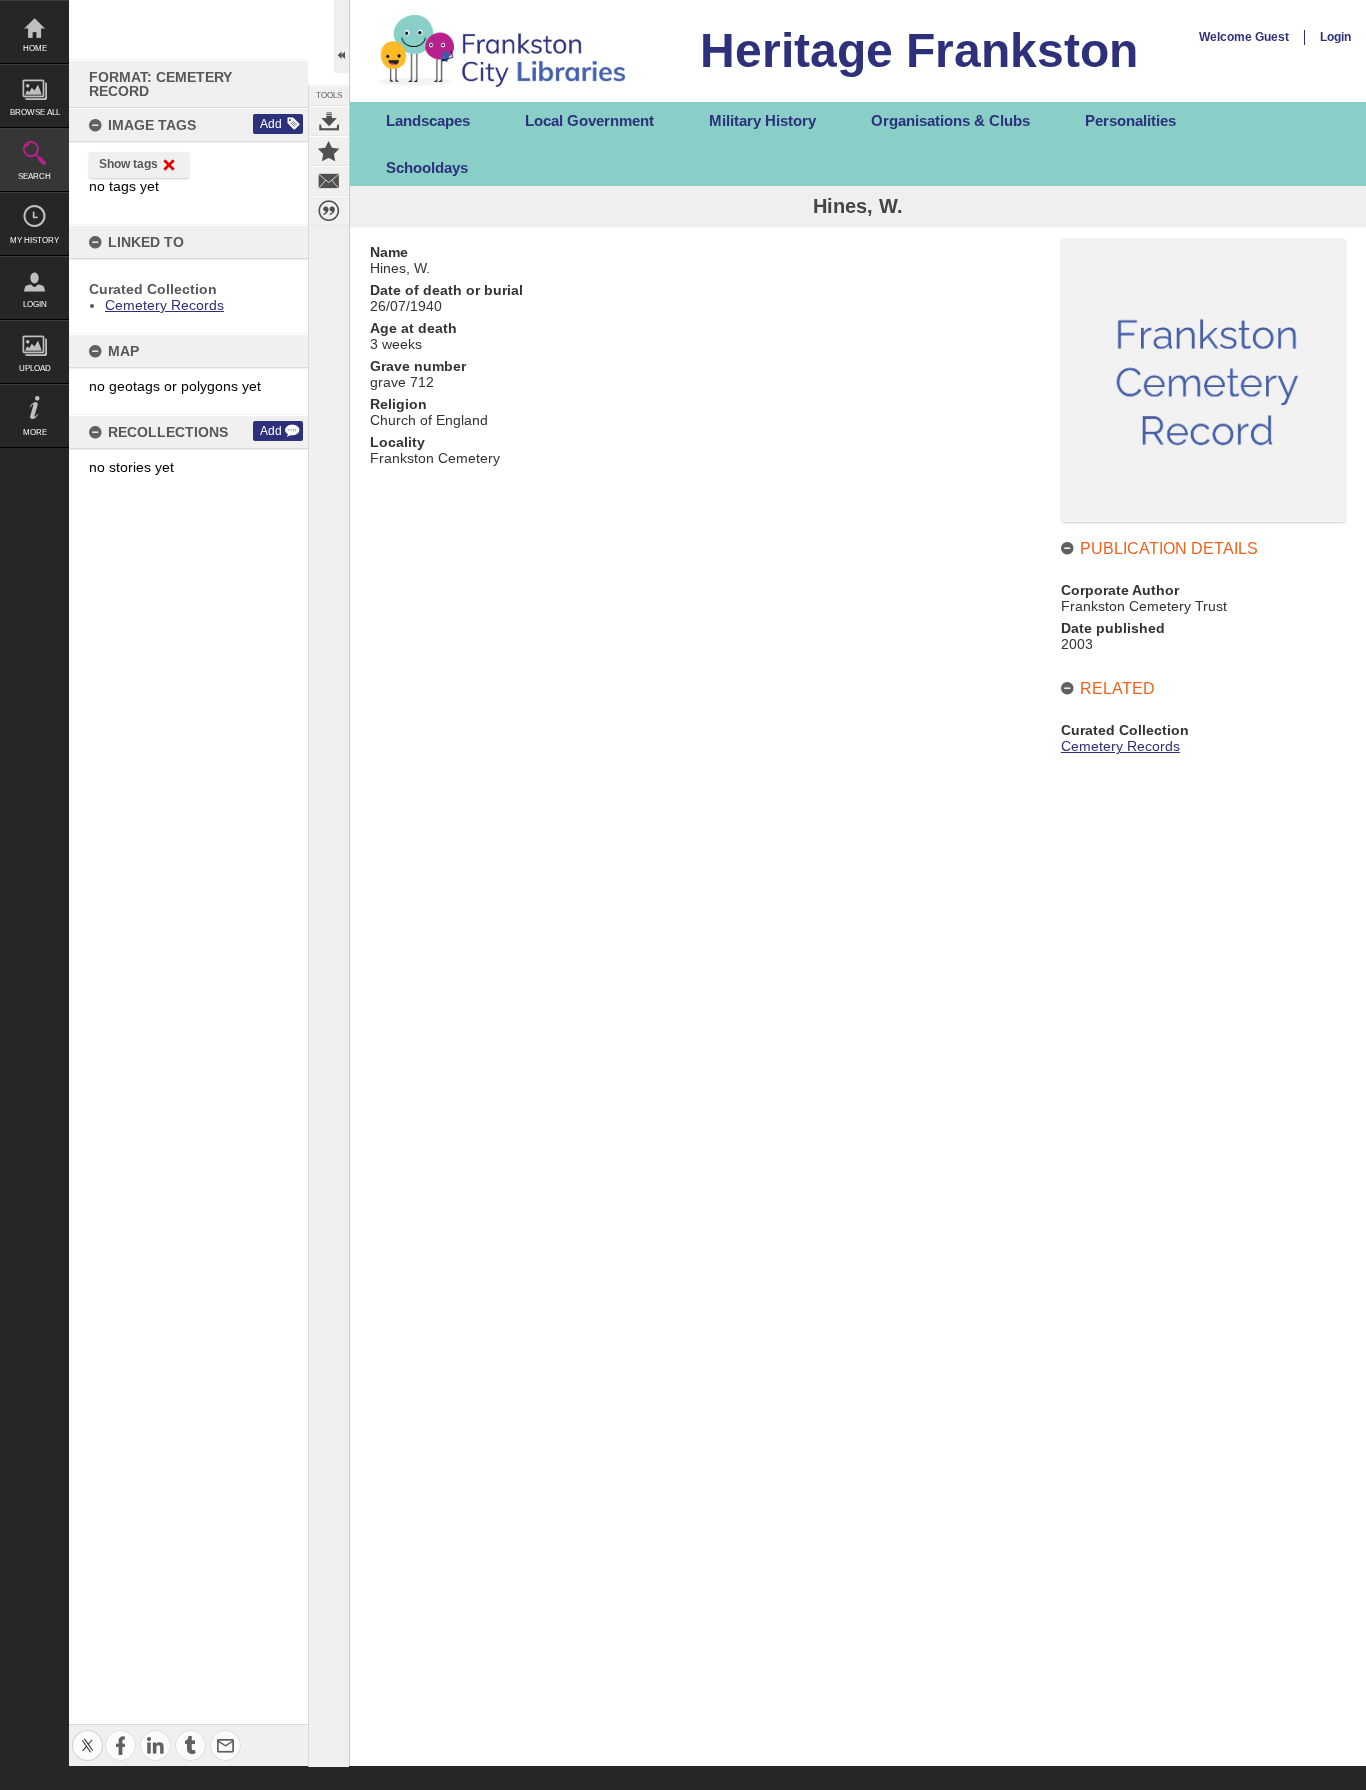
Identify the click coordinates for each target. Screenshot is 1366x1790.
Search (34, 176)
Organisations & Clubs (950, 120)
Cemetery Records (164, 305)
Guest (1272, 37)
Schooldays (427, 167)
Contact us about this (329, 181)
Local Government (589, 120)
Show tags (128, 164)
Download (329, 121)
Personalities (1130, 120)
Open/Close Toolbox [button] (341, 36)
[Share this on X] (87, 1733)
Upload (35, 368)
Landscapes (428, 120)
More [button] (35, 432)
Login (35, 304)
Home (35, 48)
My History (34, 240)
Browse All (35, 112)
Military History (762, 120)
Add (271, 124)
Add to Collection (329, 151)
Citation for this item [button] (329, 211)
